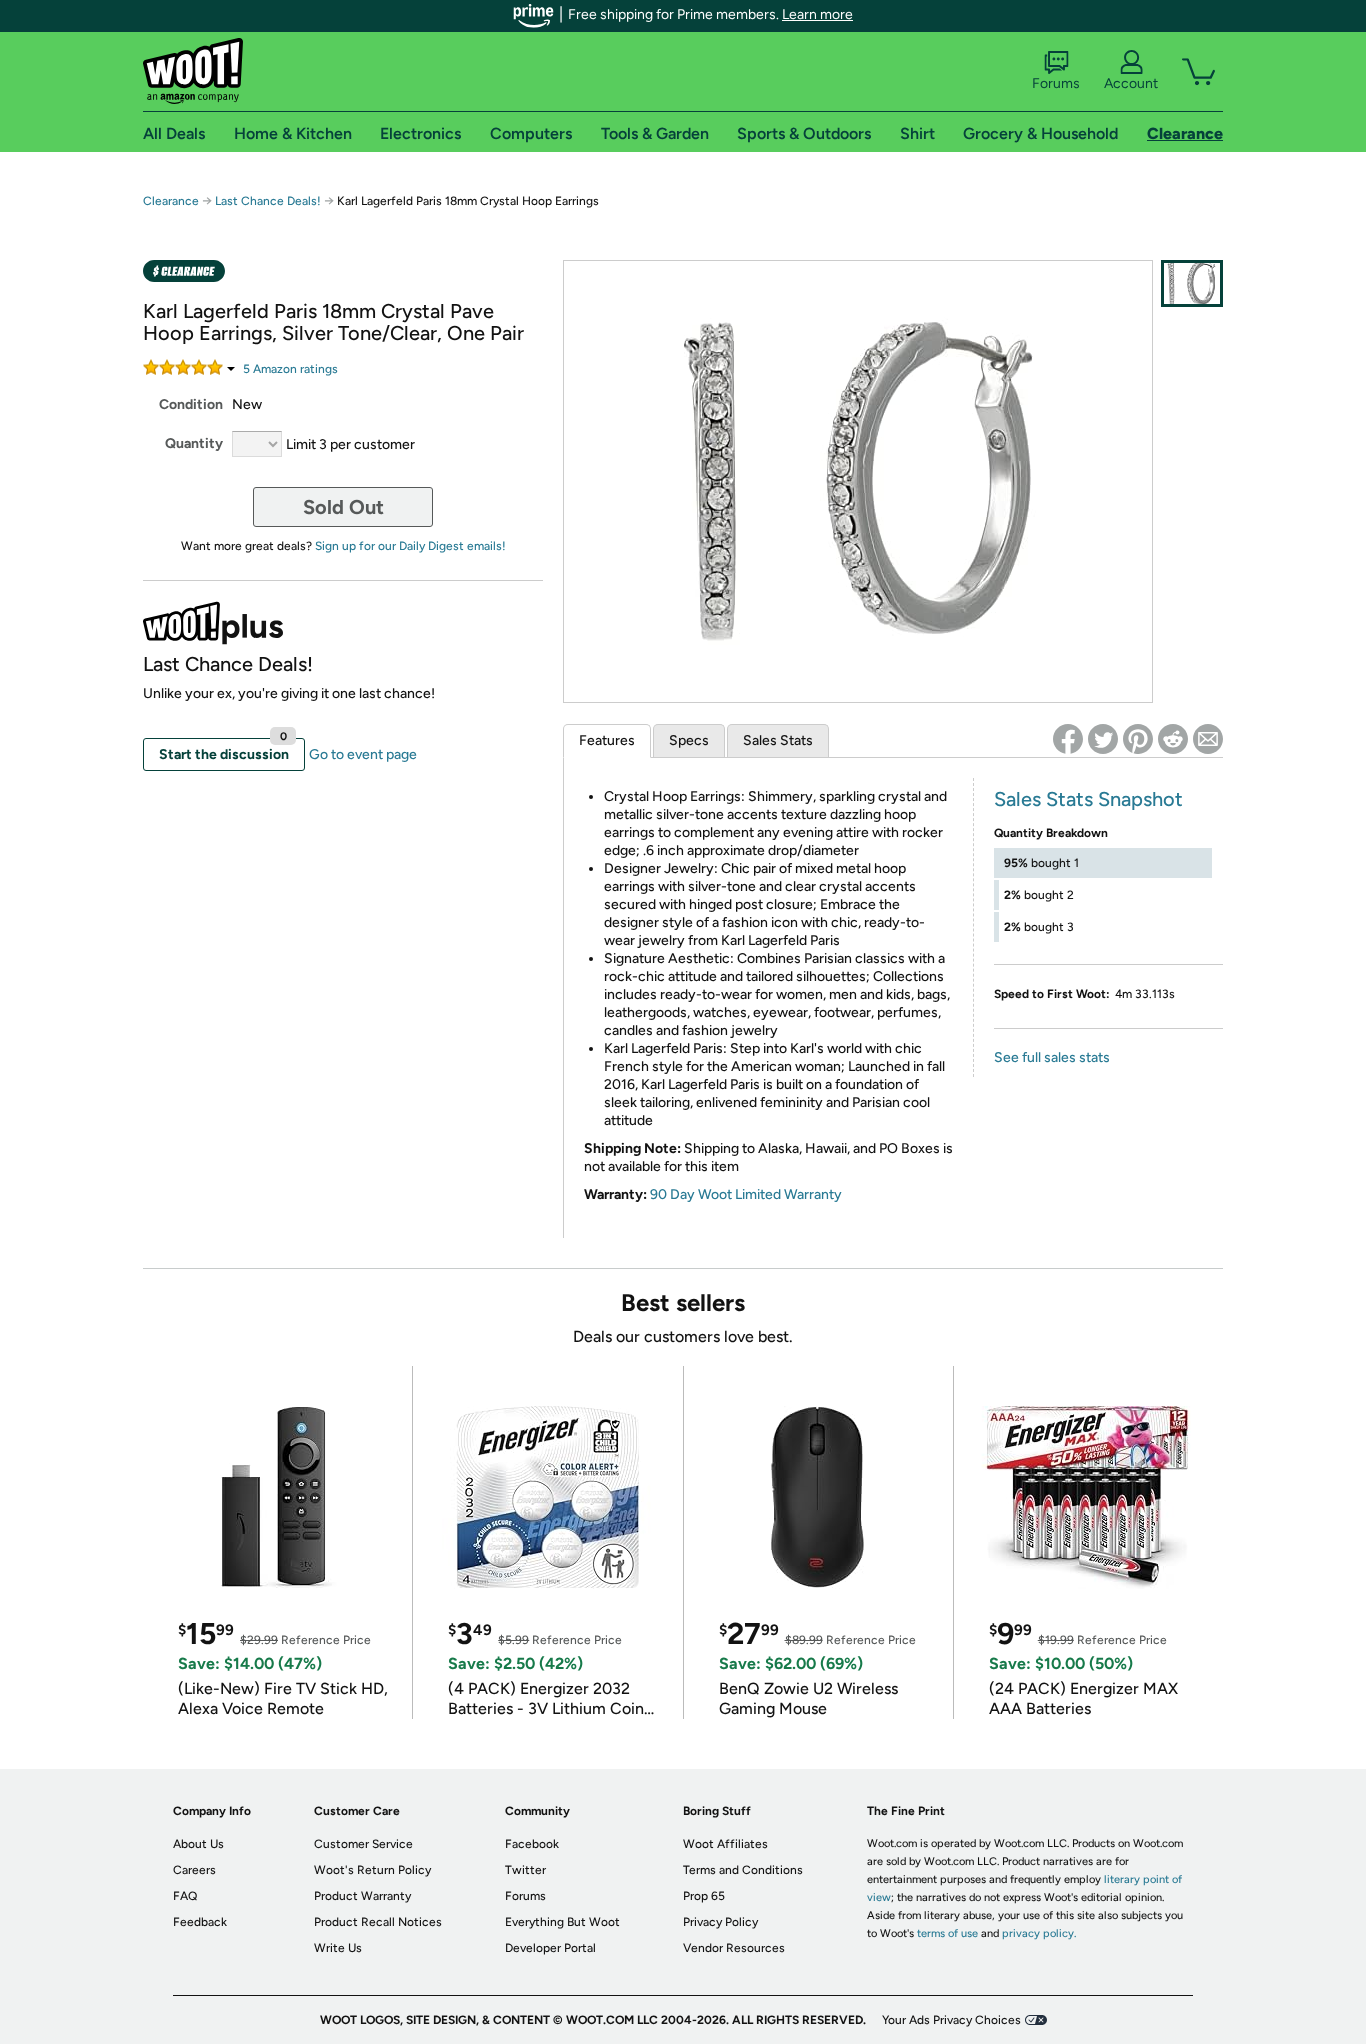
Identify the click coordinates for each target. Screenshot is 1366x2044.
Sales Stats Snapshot (1088, 799)
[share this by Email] (1208, 739)
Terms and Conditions (743, 1870)
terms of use (947, 1933)
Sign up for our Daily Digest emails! (410, 546)
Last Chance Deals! (268, 201)
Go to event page (363, 754)
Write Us (338, 1948)
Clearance (171, 201)
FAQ (185, 1896)
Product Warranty (362, 1896)
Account (1131, 83)
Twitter (525, 1870)
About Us (198, 1844)
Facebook (532, 1844)
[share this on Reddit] (1173, 739)
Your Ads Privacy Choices (951, 2020)
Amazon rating (290, 369)
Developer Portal (550, 1948)
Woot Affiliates (725, 1844)
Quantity (194, 443)
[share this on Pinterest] (1138, 739)
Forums (1056, 83)
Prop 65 (704, 1896)
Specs (689, 740)
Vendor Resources (734, 1948)
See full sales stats (1052, 1057)
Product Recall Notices (378, 1922)
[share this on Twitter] (1103, 739)
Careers (194, 1870)
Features (607, 740)
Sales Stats (778, 740)
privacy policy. (1039, 1933)
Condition (191, 404)
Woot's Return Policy (372, 1870)
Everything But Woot (562, 1922)
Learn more (817, 14)
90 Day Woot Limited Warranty (746, 1194)
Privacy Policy (720, 1922)
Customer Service (363, 1844)
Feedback (200, 1922)
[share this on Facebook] (1068, 739)
